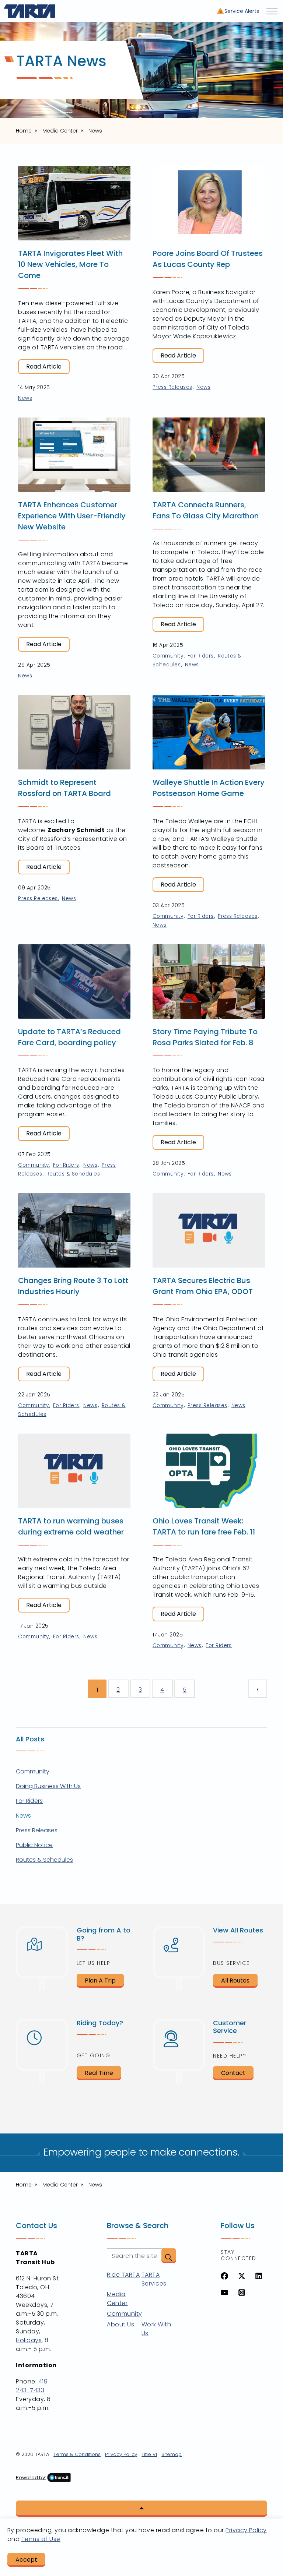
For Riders (201, 656)
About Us (120, 2324)
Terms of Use (41, 2539)
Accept (26, 2560)
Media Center (117, 2299)
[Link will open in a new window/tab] (224, 2276)
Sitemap (172, 2454)
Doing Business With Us (48, 1786)
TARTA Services (154, 2279)
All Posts (30, 1739)
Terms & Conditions (77, 2454)
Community (168, 656)
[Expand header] (272, 11)
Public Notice (34, 1845)
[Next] (258, 1689)
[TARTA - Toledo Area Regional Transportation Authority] (30, 11)
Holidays (29, 2340)
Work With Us (156, 2329)
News (25, 398)
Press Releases (172, 387)
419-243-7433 (33, 2386)
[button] (169, 2256)
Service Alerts (242, 11)
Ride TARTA (123, 2275)
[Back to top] (141, 2509)
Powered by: (31, 2478)
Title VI (149, 2454)
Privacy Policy (121, 2454)
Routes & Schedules (73, 1174)
